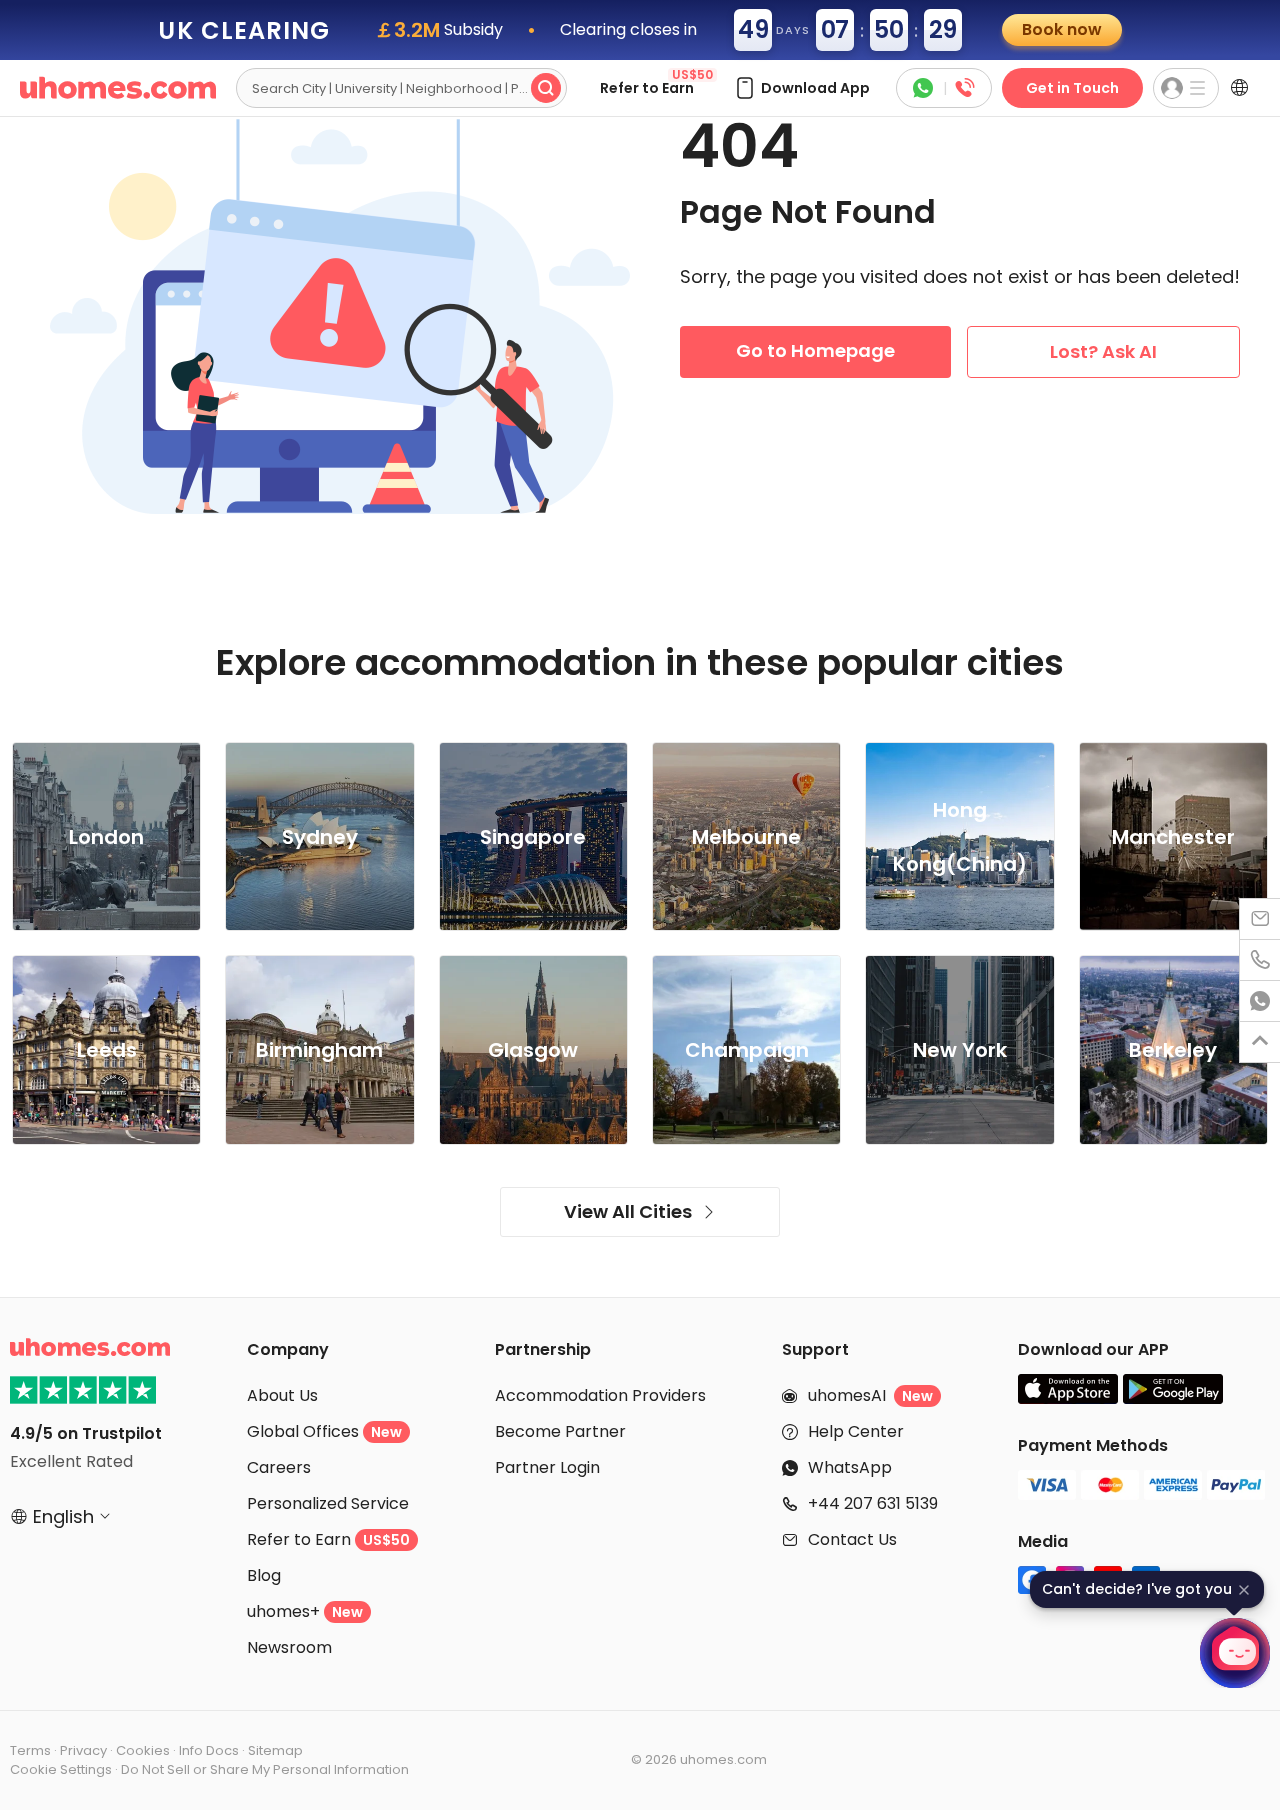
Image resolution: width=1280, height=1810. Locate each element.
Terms (30, 1750)
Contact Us (852, 1539)
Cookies (143, 1750)
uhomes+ (305, 1611)
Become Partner (560, 1431)
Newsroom (289, 1647)
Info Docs (209, 1750)
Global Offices (324, 1431)
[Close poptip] (1244, 1590)
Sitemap (275, 1750)
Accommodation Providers (600, 1395)
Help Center (856, 1431)
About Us (282, 1395)
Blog (264, 1575)
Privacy (83, 1750)
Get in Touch (1072, 88)
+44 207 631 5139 (873, 1503)
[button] (801, 88)
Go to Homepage (815, 350)
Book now (1062, 29)
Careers (279, 1467)
